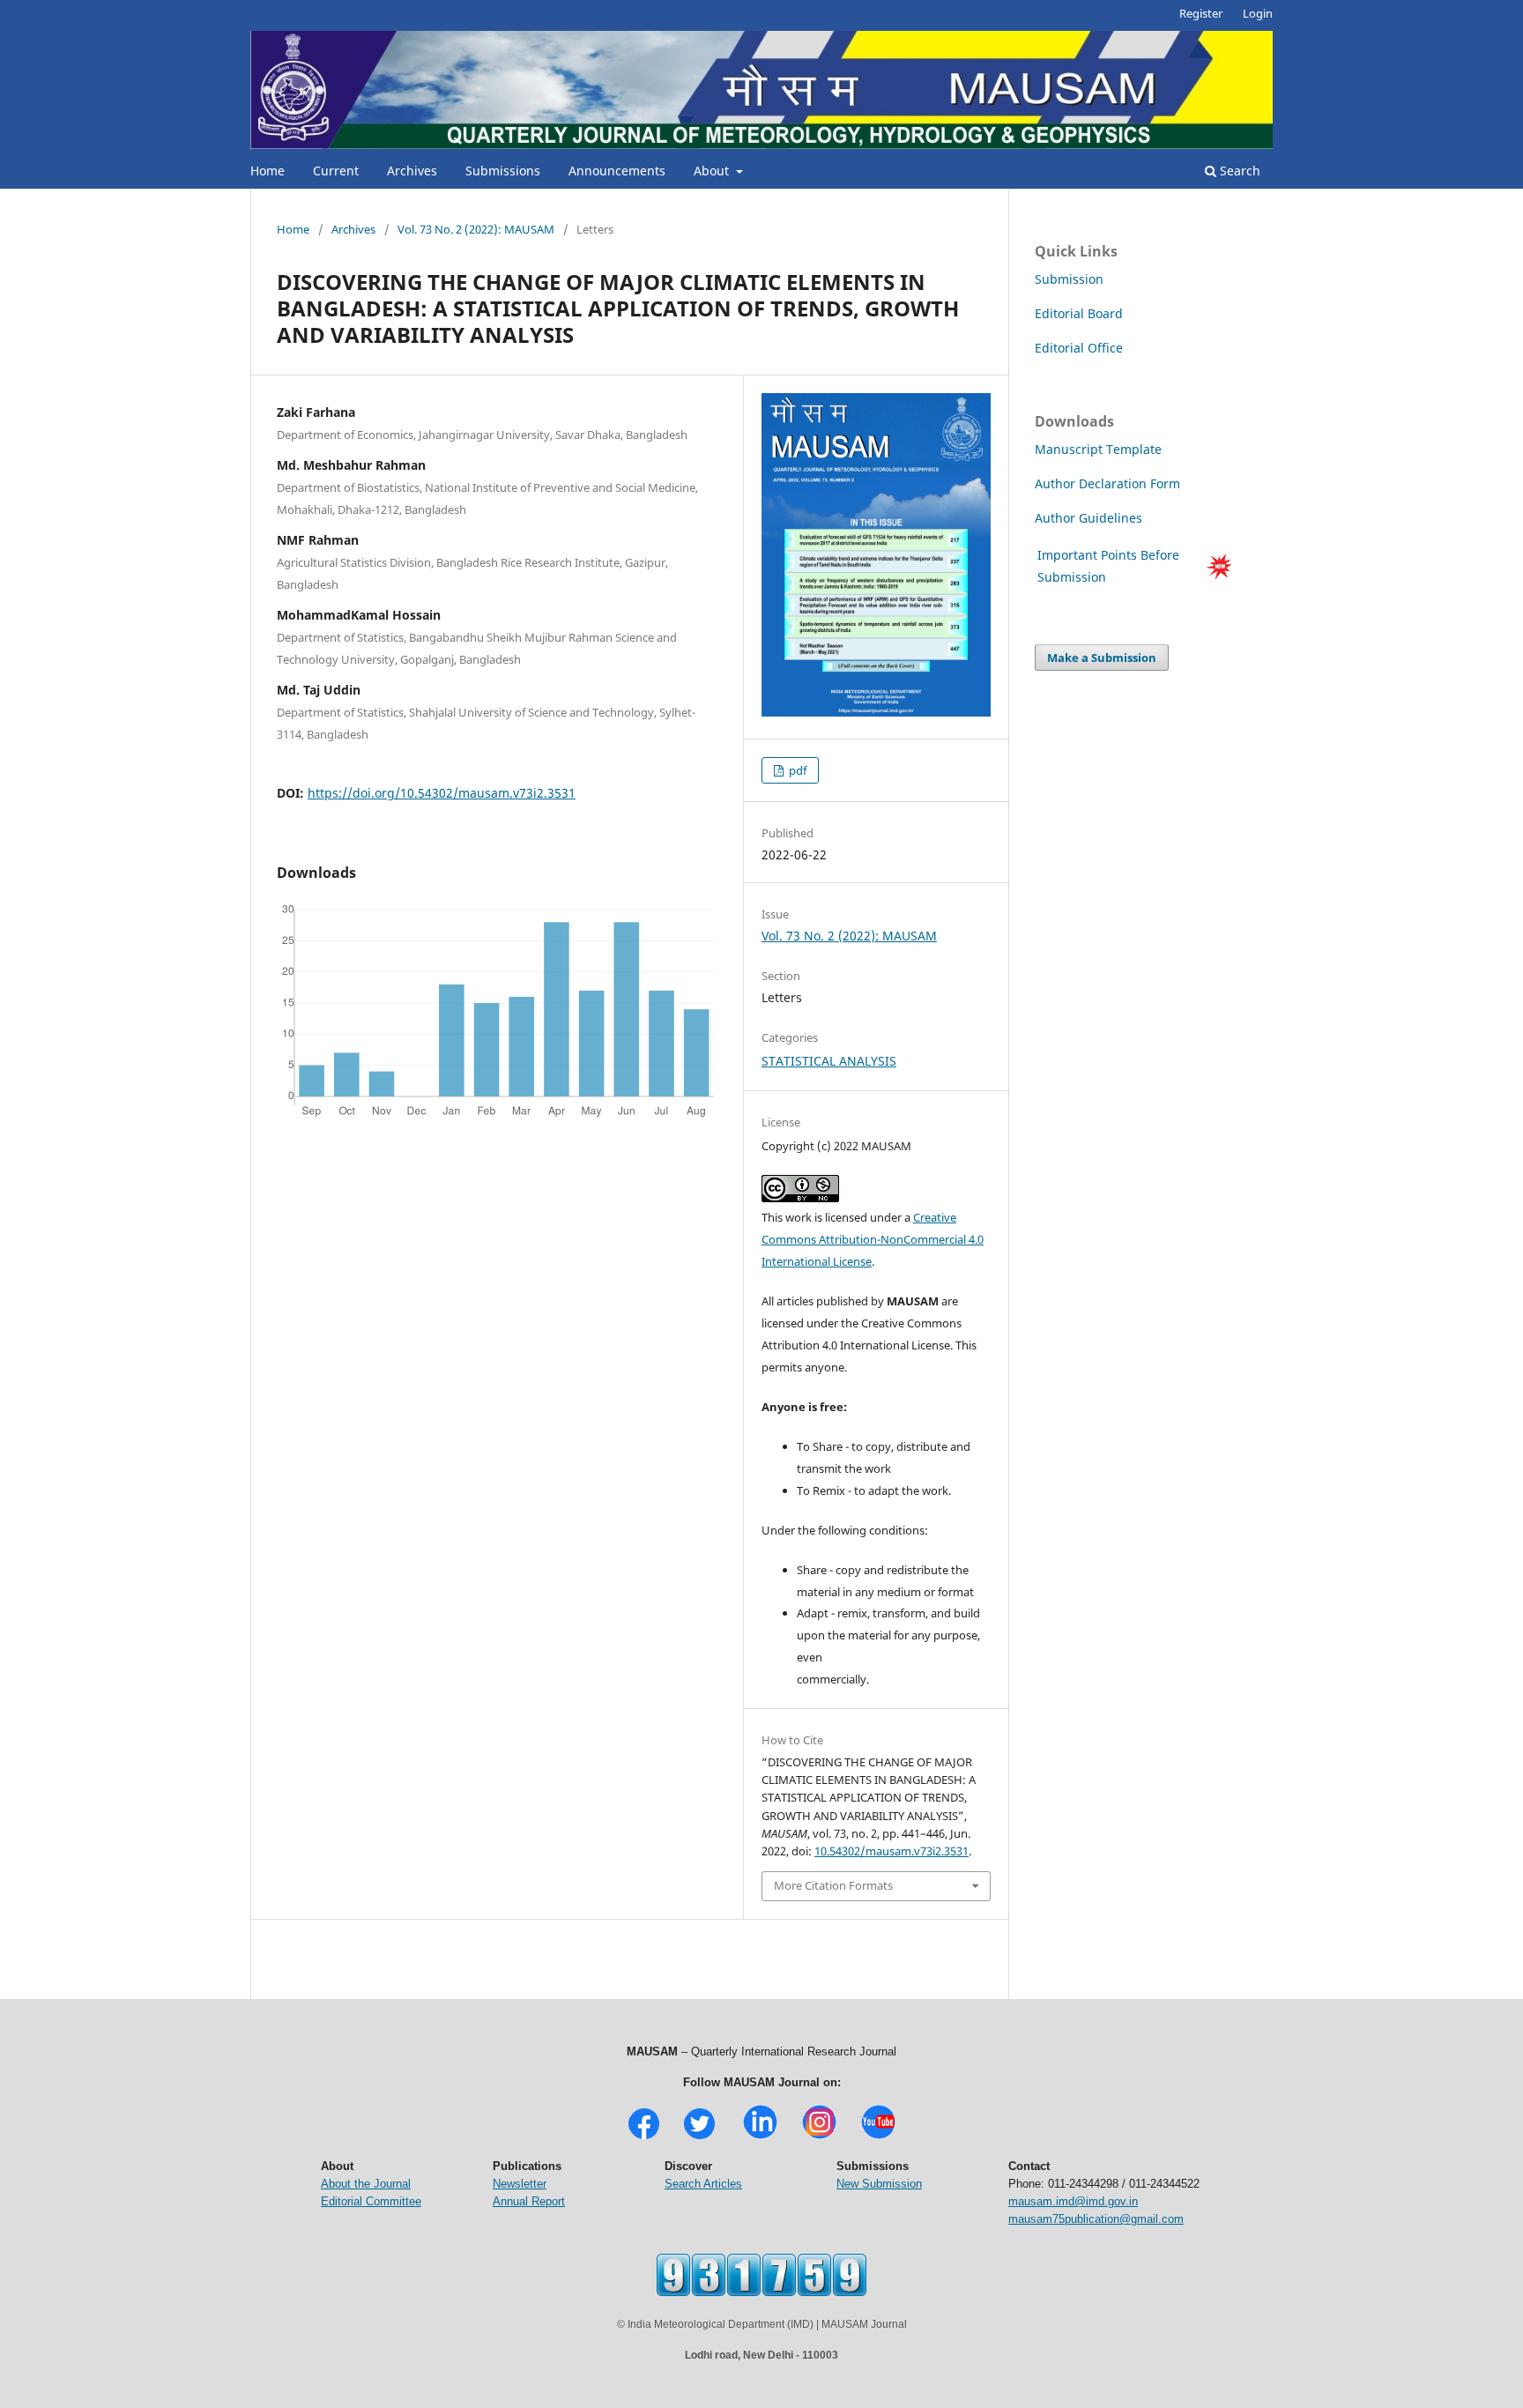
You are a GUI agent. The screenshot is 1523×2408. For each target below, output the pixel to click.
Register (1201, 13)
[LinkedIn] (760, 2137)
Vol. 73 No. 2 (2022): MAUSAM (476, 229)
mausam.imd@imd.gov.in (1073, 2201)
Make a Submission (1102, 658)
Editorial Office (1079, 348)
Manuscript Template (1098, 449)
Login (1258, 13)
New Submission (879, 2184)
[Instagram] (819, 2137)
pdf (796, 770)
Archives (412, 171)
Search (1238, 171)
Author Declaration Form (1107, 483)
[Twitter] (699, 2137)
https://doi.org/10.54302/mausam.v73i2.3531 (442, 793)
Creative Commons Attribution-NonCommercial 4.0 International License (873, 1239)
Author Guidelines (1090, 518)
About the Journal (366, 2184)
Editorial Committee (371, 2201)
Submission (1069, 279)
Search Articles (703, 2184)
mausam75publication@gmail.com (1096, 2219)
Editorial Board (1079, 313)
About (713, 171)
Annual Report (529, 2201)
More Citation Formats (833, 1885)
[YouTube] (878, 2137)
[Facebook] (644, 2137)
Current (336, 171)
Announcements (617, 171)
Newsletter (520, 2184)
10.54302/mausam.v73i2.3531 (892, 1851)
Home (267, 171)
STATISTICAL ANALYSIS (829, 1061)
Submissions (503, 171)
